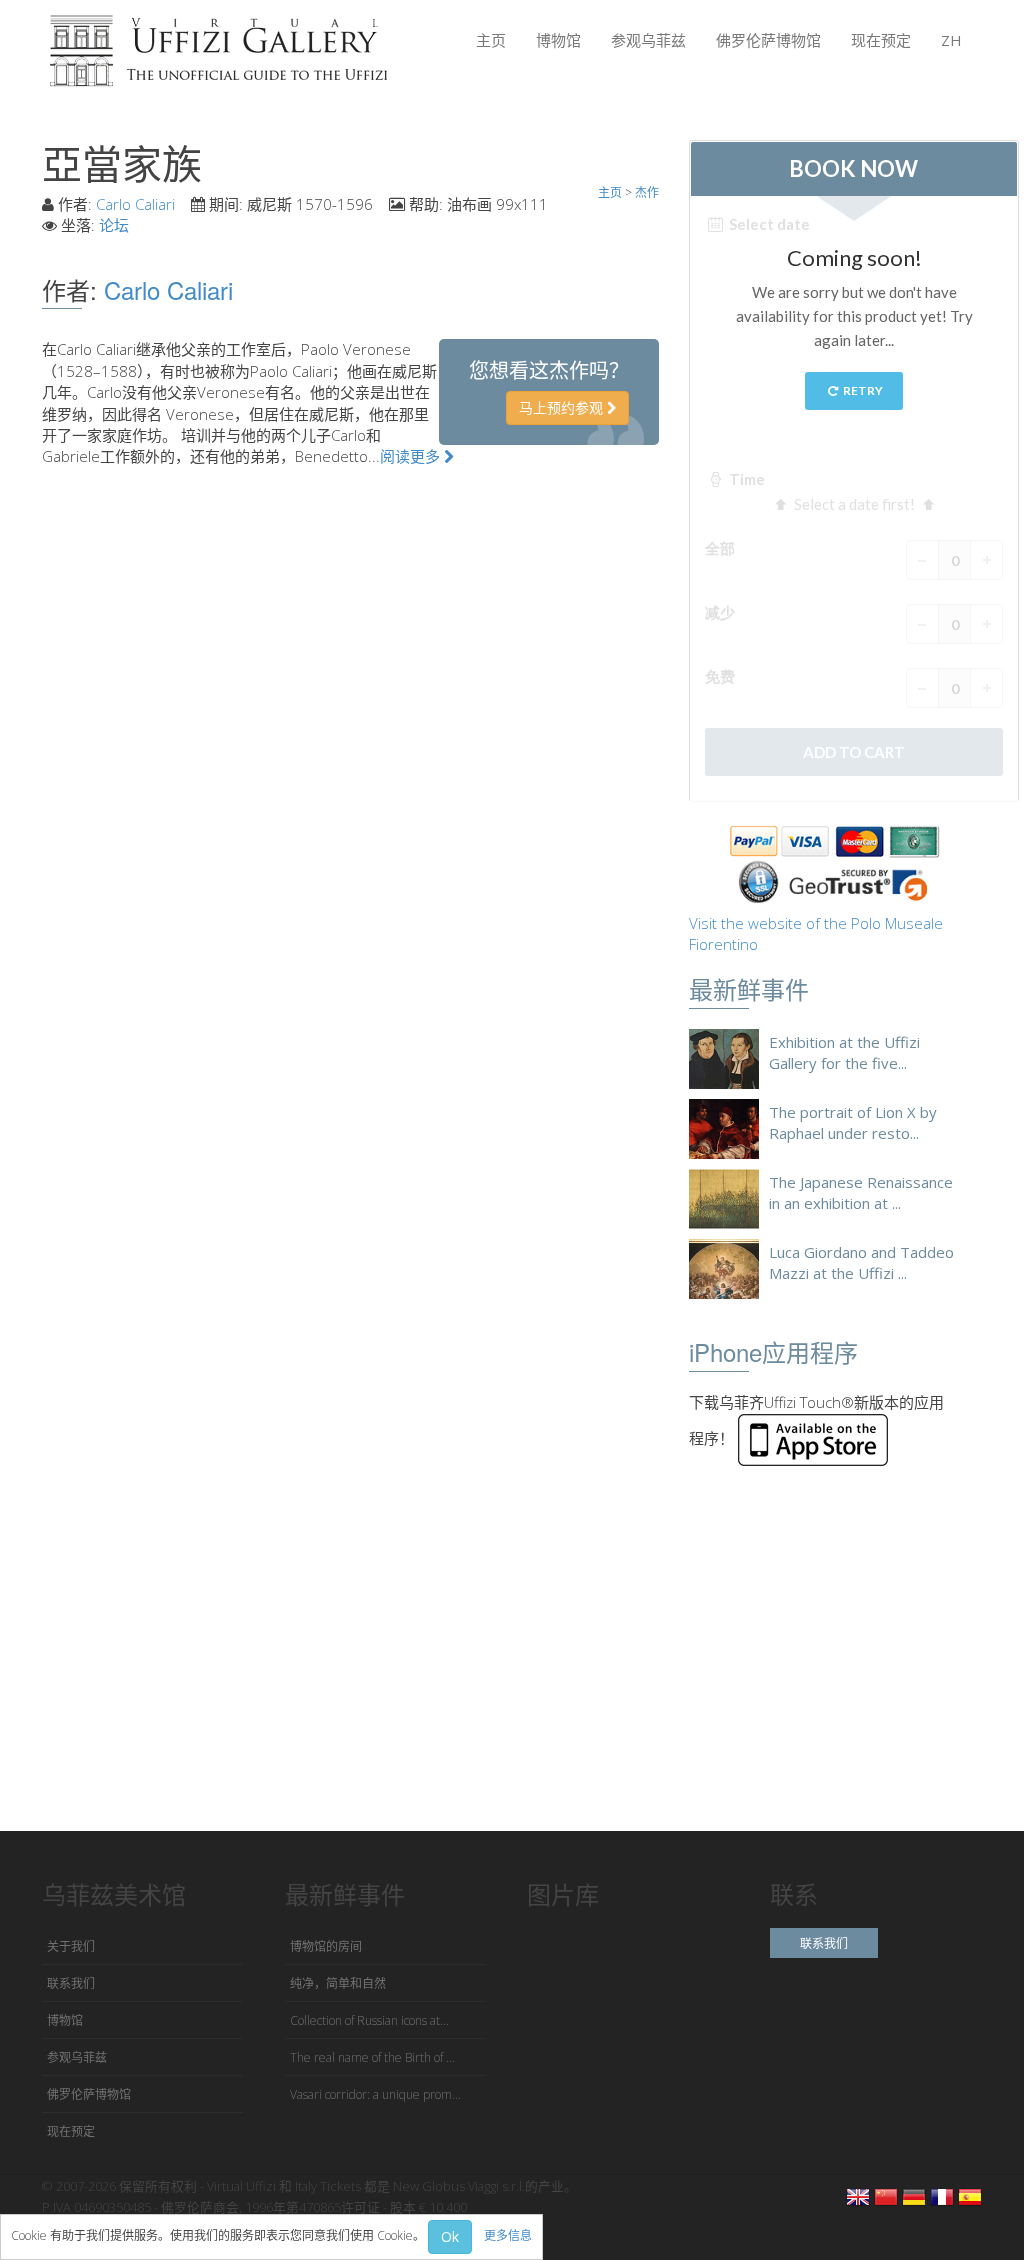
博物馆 (558, 40)
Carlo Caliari (135, 204)
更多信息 (508, 2235)
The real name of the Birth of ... (372, 2057)
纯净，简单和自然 (338, 1983)
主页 (491, 40)
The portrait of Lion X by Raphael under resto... (853, 1122)
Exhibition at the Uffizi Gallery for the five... (844, 1052)
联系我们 (71, 1983)
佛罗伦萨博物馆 (768, 40)
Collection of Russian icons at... (369, 2020)
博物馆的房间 (326, 1946)
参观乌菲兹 (648, 40)
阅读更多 (412, 456)
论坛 (114, 225)
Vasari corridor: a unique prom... (375, 2094)
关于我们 (71, 1946)
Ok (450, 2236)
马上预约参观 (563, 407)
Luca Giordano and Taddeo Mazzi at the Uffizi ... (861, 1262)
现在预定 (881, 40)
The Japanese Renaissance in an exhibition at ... (861, 1192)
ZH (951, 40)
